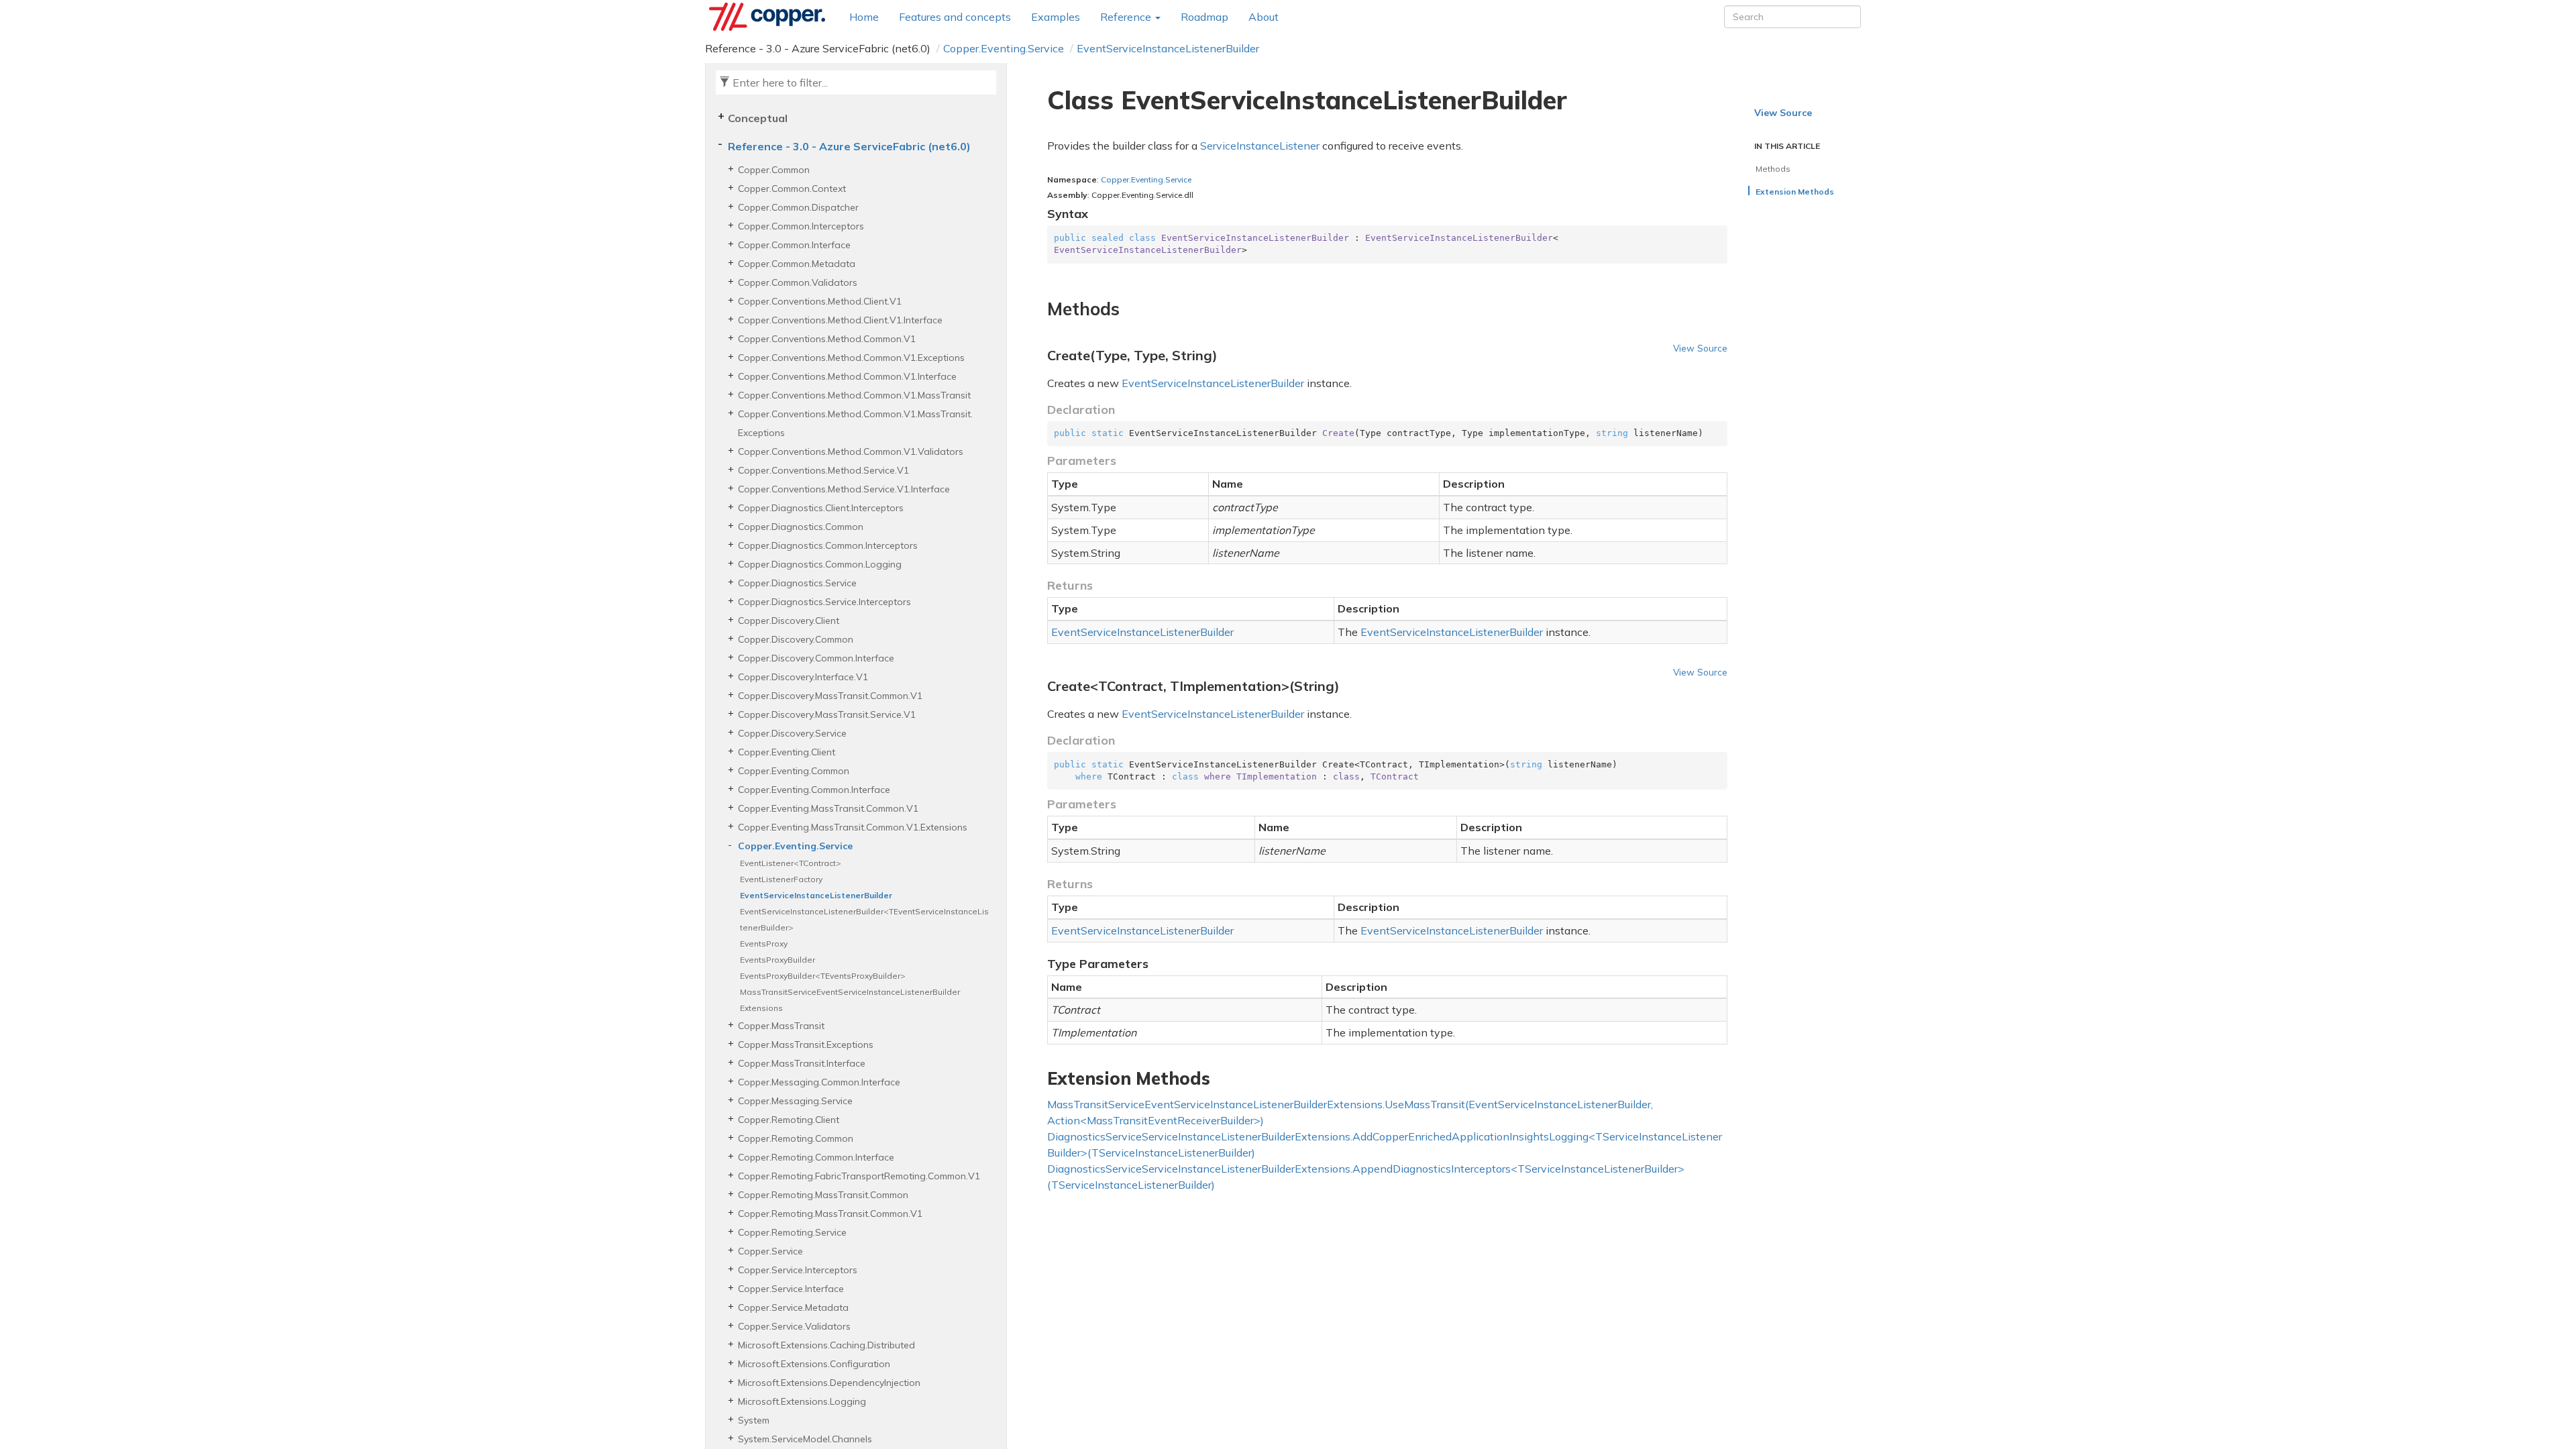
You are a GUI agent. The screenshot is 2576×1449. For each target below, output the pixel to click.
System (754, 1420)
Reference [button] (1127, 17)
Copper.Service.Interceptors (798, 1270)
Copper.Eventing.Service (1004, 48)
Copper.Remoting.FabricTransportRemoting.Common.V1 (859, 1176)
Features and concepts (955, 17)
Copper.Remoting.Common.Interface (816, 1157)
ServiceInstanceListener (1260, 146)
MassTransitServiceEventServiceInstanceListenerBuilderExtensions (850, 1000)
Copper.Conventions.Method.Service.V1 (823, 470)
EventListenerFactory (781, 879)
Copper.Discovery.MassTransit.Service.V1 (827, 714)
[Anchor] (1039, 309)
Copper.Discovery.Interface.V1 (803, 677)
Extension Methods (1795, 192)
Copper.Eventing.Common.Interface (814, 790)
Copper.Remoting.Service (792, 1232)
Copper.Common (774, 170)
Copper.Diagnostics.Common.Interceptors (828, 545)
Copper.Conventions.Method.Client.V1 (820, 301)
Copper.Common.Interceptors (801, 226)
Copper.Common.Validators (798, 282)
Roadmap (1204, 17)
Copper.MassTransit (781, 1026)
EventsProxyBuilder (777, 960)
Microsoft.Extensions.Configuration (814, 1364)
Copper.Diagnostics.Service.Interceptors (824, 602)
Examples (1056, 17)
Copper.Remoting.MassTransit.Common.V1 (830, 1214)
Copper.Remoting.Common (796, 1138)
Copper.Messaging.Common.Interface (819, 1082)
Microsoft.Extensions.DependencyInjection (829, 1383)
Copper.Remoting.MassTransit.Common (823, 1195)
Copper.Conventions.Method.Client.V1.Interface (840, 320)
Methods (1773, 169)
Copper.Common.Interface (794, 245)
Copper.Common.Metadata (797, 264)
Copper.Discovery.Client (789, 621)
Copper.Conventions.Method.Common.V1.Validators (851, 451)
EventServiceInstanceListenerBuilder (1168, 48)
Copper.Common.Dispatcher (798, 207)
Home (864, 17)
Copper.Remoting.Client (789, 1120)
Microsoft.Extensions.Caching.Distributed (826, 1345)
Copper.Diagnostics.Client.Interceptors (821, 508)
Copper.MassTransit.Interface (802, 1063)
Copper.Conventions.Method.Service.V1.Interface (844, 489)
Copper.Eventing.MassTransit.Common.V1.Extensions (853, 827)
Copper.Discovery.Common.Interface (816, 658)
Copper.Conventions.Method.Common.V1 (827, 339)
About (1264, 17)
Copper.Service (770, 1251)
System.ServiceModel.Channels (805, 1439)
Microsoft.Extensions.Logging (802, 1401)
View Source (1700, 348)
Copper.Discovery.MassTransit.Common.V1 (830, 696)
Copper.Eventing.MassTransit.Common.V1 (828, 808)
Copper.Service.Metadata (793, 1307)
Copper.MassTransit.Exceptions (806, 1044)
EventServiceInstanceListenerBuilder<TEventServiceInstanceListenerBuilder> (864, 919)
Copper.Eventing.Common (794, 771)
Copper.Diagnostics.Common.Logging (820, 564)
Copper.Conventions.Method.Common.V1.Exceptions (851, 358)
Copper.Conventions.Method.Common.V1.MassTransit (854, 395)
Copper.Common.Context (792, 189)
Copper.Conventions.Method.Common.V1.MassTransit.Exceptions (855, 423)
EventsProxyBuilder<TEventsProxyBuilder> (823, 976)
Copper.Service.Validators (794, 1326)
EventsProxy (764, 944)
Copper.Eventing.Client (787, 752)
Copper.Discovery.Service (792, 733)
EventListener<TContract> (791, 863)
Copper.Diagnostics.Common (801, 527)
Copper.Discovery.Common (796, 639)
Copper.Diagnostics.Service (797, 583)
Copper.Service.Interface (791, 1289)
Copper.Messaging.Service (795, 1101)
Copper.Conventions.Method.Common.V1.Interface (847, 376)
